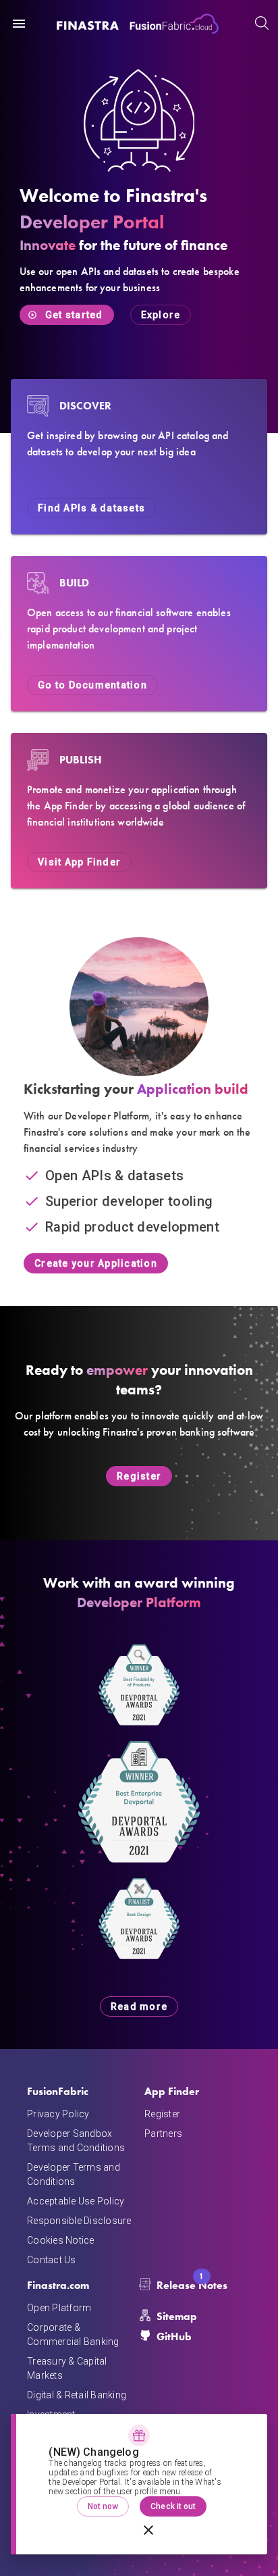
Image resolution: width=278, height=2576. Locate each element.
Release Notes (192, 2284)
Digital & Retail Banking (77, 2395)
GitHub (174, 2337)
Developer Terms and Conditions (74, 2174)
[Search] (261, 24)
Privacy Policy (58, 2114)
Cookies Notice (61, 2240)
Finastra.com (58, 2285)
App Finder (172, 2091)
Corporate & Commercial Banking (73, 2334)
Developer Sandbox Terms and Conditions (76, 2141)
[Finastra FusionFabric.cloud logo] (138, 24)
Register (162, 2114)
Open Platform (59, 2308)
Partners (163, 2133)
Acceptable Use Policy (76, 2201)
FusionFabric (58, 2091)
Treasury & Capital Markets (67, 2368)
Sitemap (177, 2316)
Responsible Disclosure (79, 2221)
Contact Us (52, 2260)
